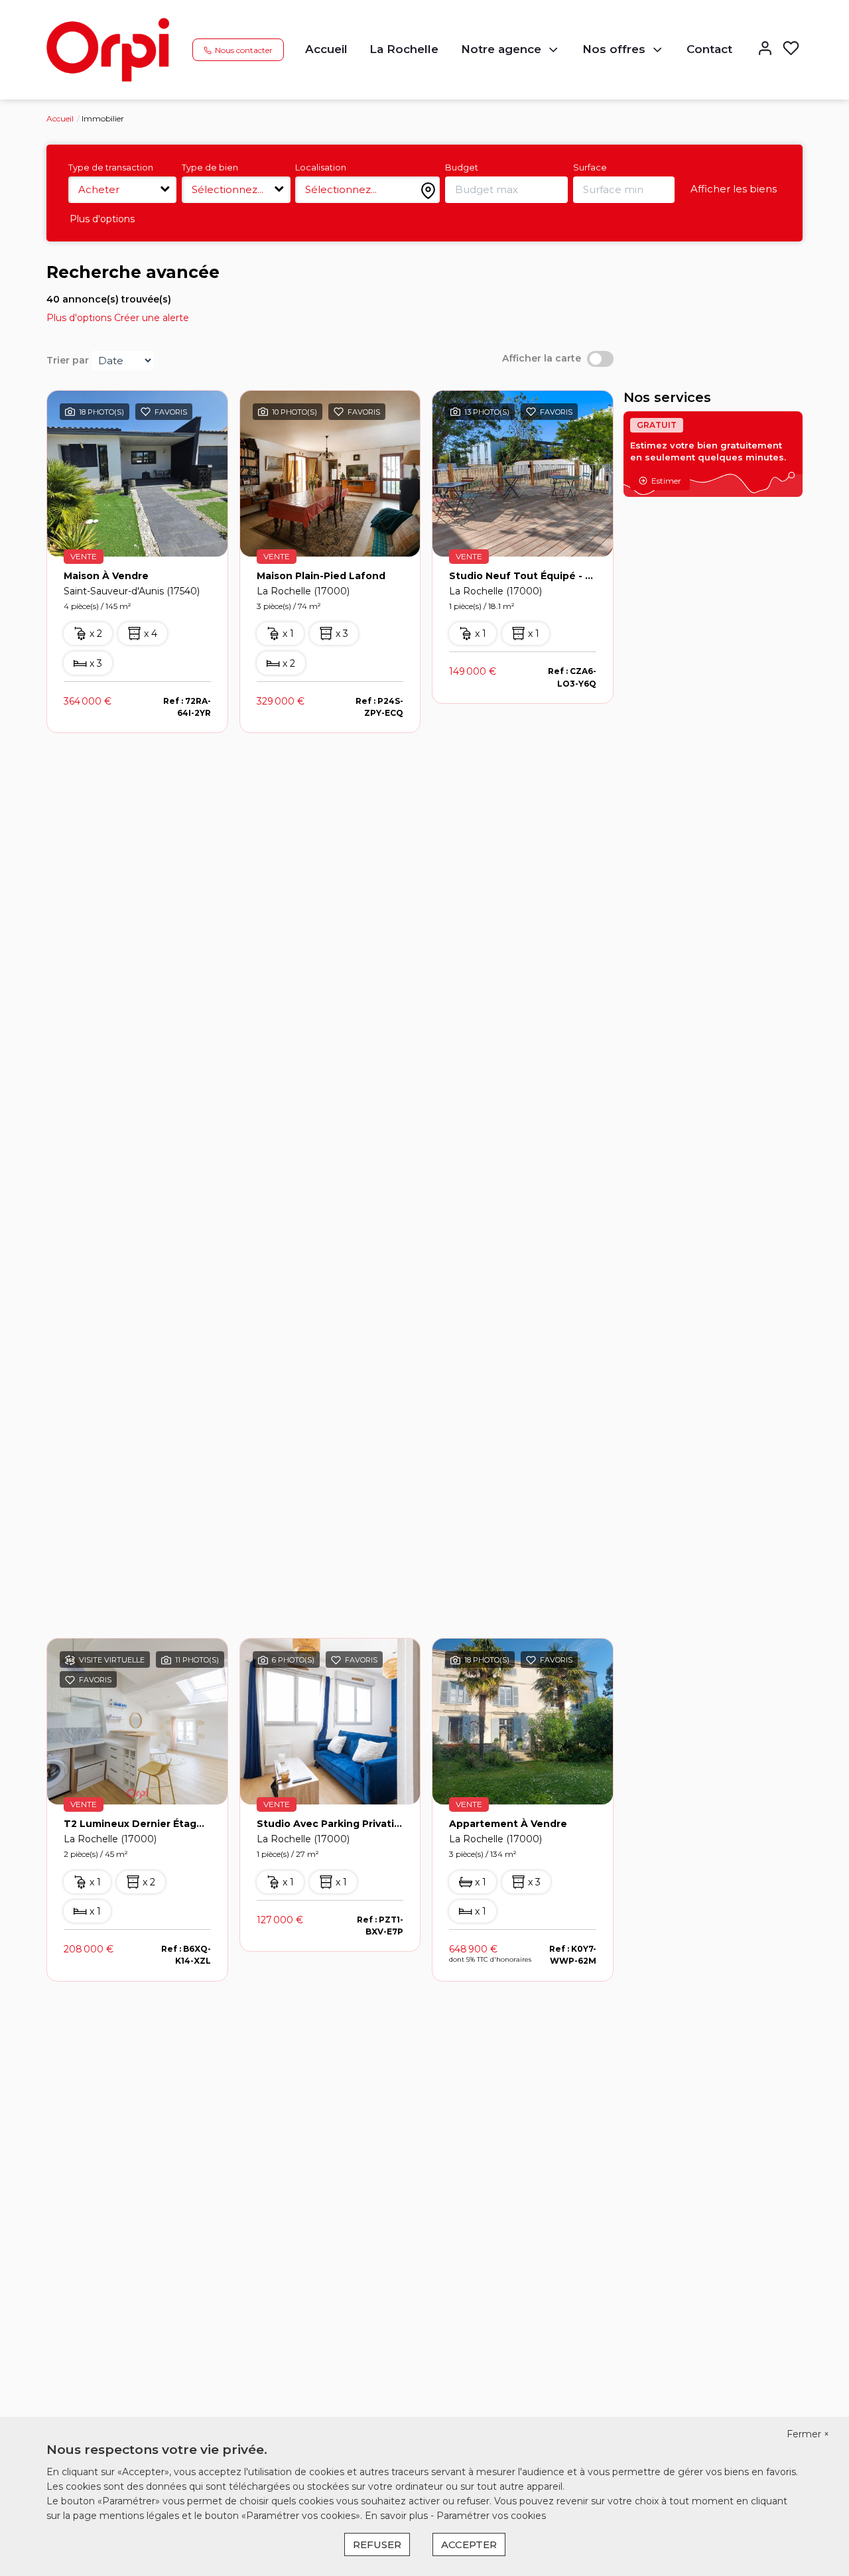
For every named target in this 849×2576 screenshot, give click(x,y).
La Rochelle (404, 49)
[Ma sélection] (791, 49)
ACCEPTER (469, 2544)
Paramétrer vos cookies (491, 2516)
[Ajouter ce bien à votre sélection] (146, 414)
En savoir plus (398, 2516)
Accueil (326, 49)
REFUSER (377, 2544)
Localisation (321, 167)
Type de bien (210, 167)
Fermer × (808, 2434)
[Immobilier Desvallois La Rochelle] (108, 49)
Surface (590, 167)
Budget (462, 167)
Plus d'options (102, 219)
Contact (709, 49)
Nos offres (614, 49)
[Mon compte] (765, 49)
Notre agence (501, 49)
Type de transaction (111, 167)
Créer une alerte (152, 318)
